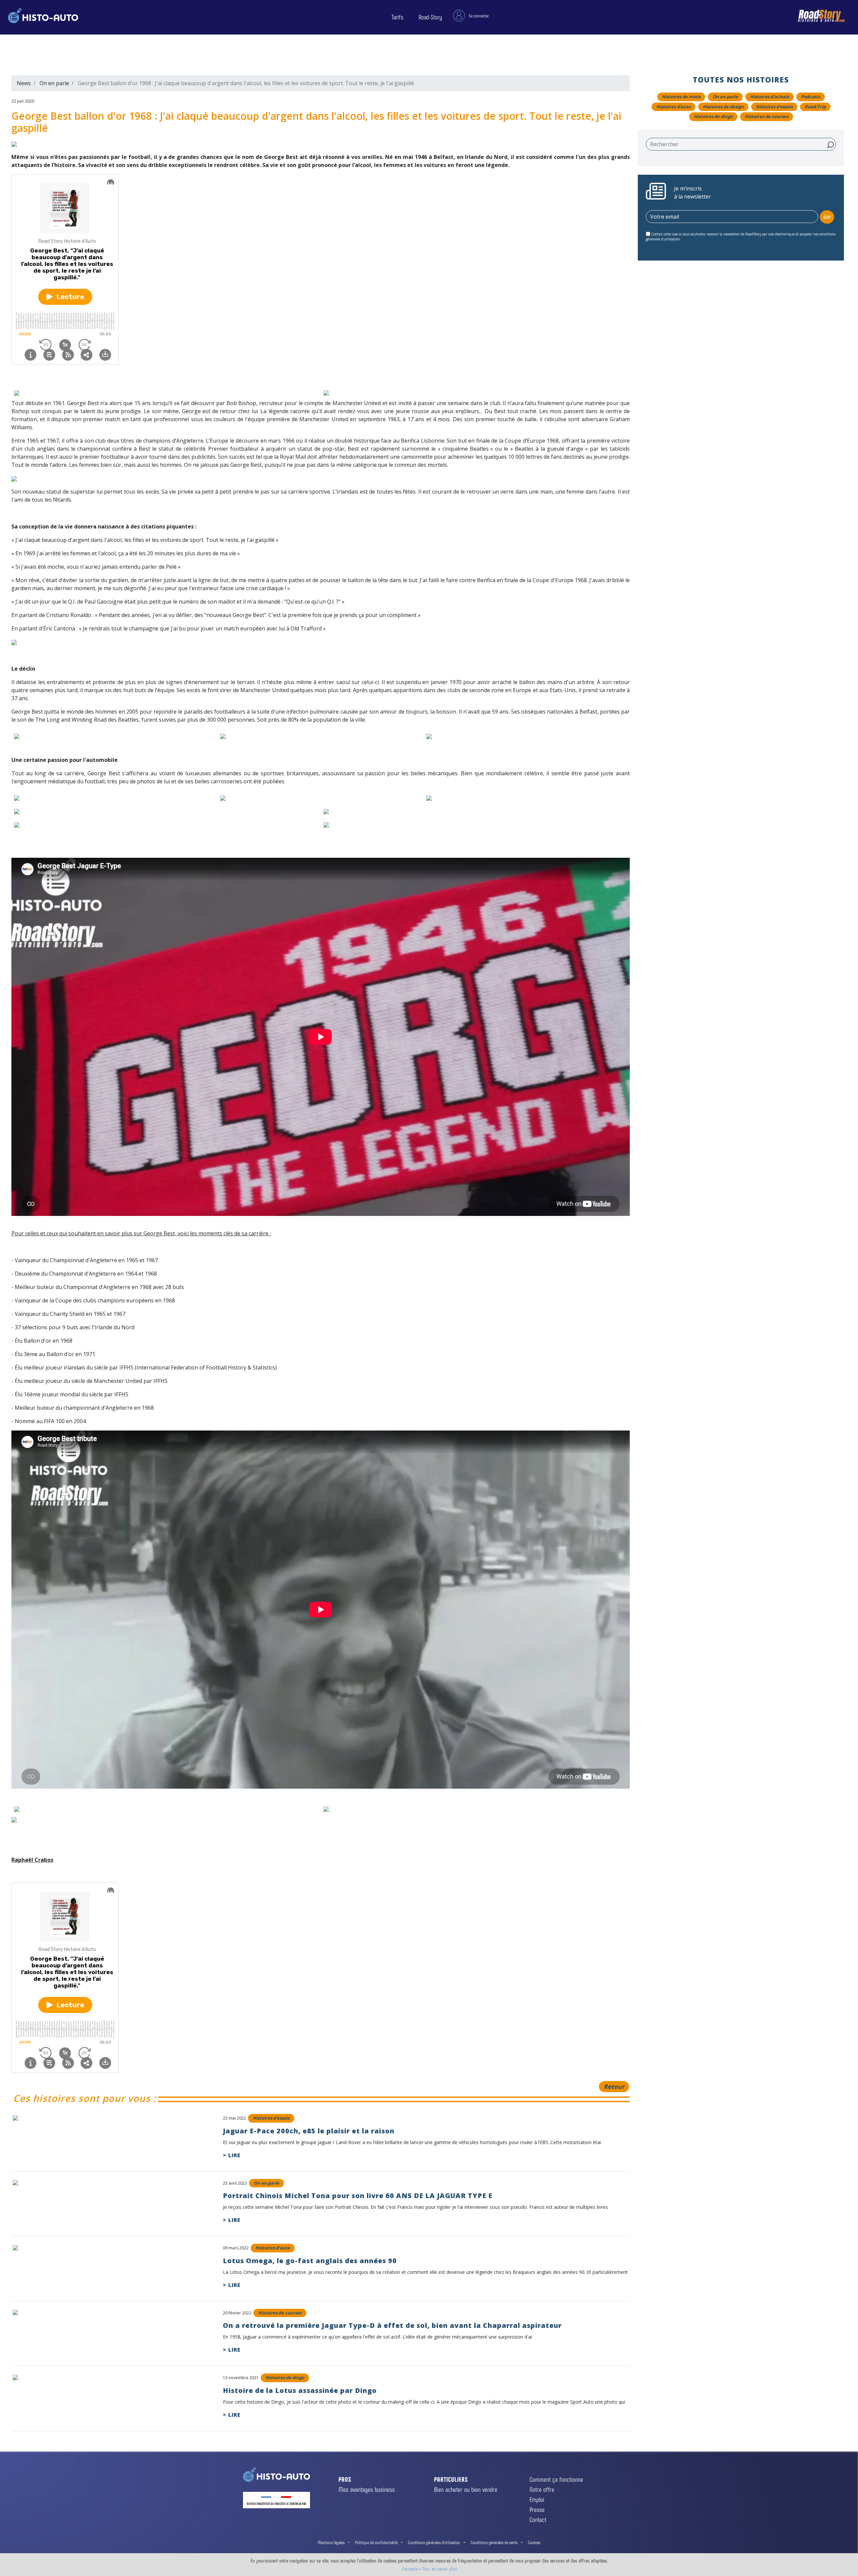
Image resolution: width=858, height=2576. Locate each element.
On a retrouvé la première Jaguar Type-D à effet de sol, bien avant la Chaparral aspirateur (392, 2325)
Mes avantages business (367, 2489)
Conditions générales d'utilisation (434, 2542)
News (24, 83)
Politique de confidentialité (376, 2542)
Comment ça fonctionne (556, 2479)
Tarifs (397, 17)
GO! (827, 217)
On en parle (54, 83)
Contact (538, 2519)
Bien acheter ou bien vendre (466, 2489)
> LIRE (232, 2155)
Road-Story (430, 17)
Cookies (534, 2542)
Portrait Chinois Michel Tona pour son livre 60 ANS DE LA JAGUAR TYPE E (358, 2196)
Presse (537, 2509)
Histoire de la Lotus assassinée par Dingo (300, 2390)
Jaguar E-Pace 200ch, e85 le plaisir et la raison (309, 2131)
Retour (614, 2086)
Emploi (537, 2499)
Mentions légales (331, 2542)
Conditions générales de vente (494, 2542)
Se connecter (479, 16)
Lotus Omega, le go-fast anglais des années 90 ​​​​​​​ (311, 2261)
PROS (345, 2479)
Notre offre (542, 2489)
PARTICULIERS (451, 2479)
